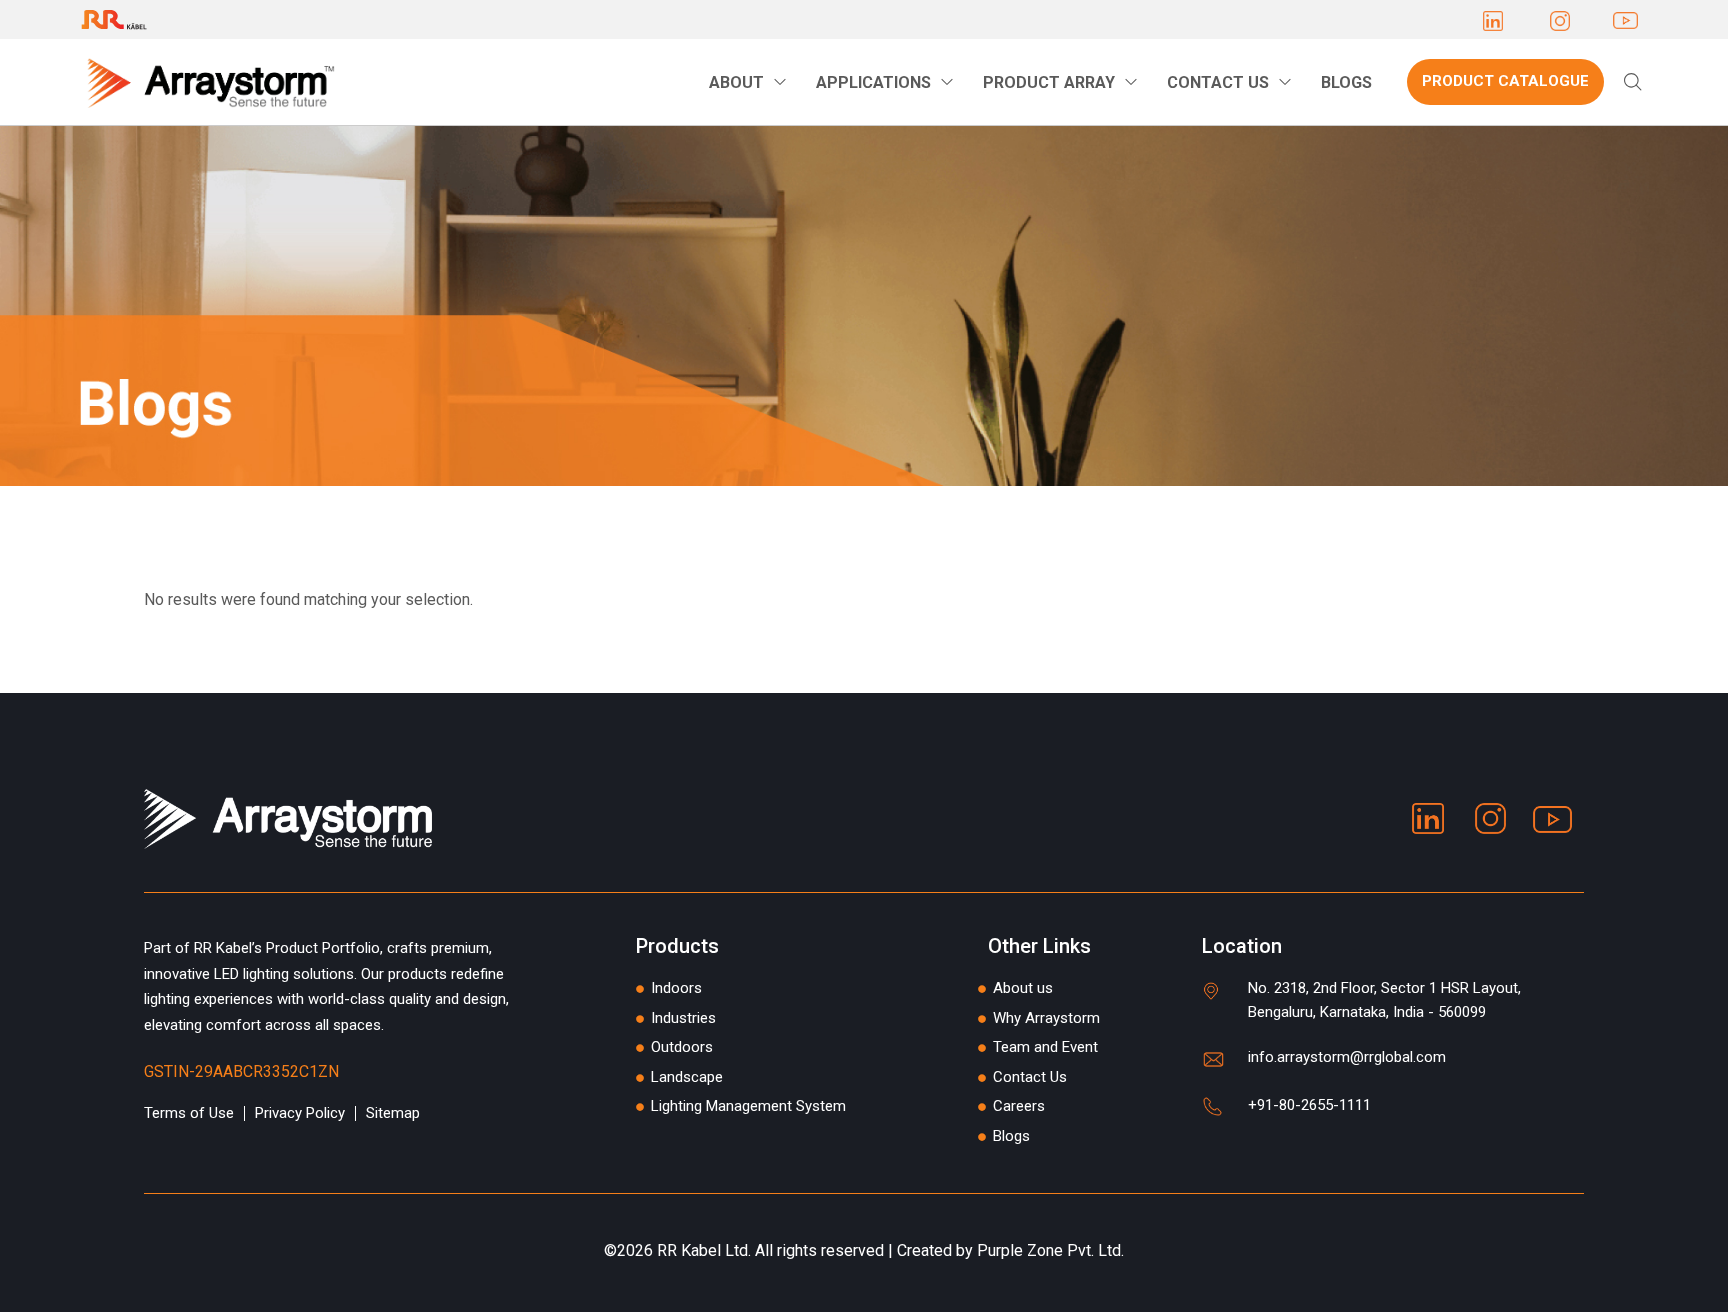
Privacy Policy (300, 1113)
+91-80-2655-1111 (1309, 1105)
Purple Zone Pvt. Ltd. (1050, 1250)
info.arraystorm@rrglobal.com (1347, 1057)
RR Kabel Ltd (702, 1250)
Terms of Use (189, 1113)
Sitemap (393, 1113)
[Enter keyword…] (1633, 82)
